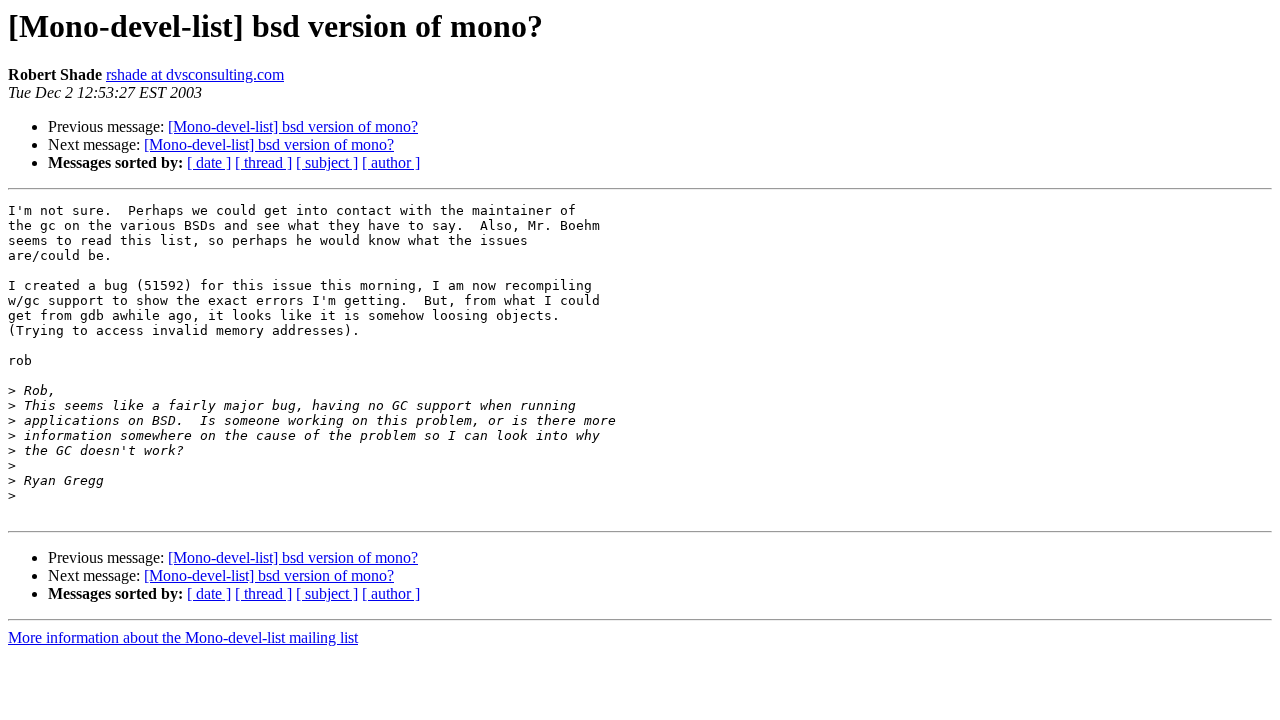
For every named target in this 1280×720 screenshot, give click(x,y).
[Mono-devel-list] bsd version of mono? (293, 126)
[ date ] (209, 162)
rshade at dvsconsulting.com (195, 74)
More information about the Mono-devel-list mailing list (183, 637)
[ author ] (391, 162)
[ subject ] (327, 162)
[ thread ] (263, 162)
